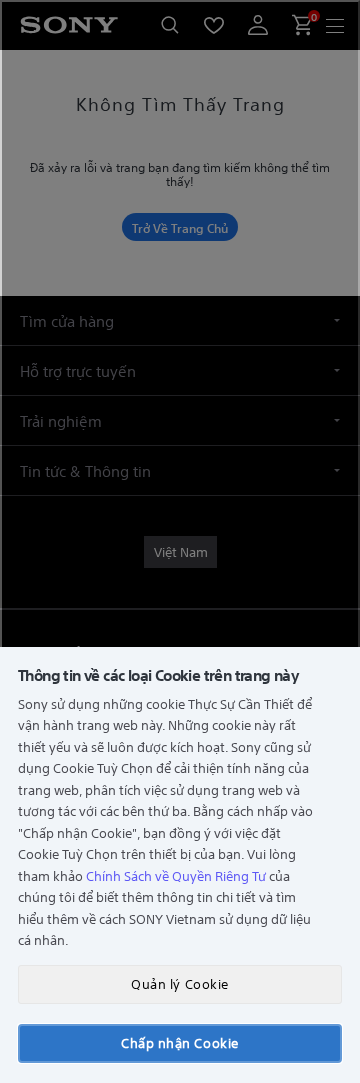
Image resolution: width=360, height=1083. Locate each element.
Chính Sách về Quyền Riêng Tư (176, 875)
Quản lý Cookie (179, 983)
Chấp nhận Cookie (179, 1042)
